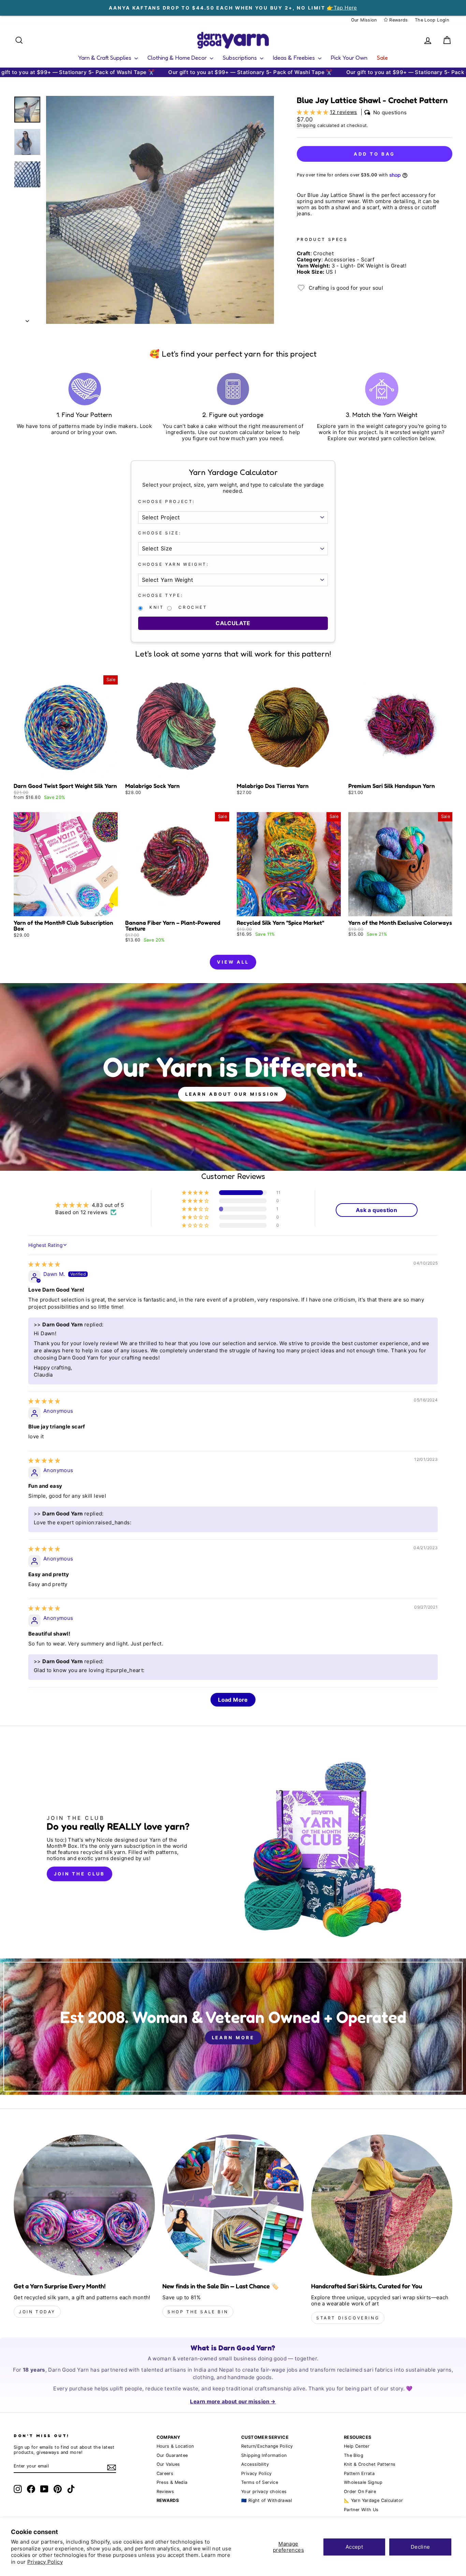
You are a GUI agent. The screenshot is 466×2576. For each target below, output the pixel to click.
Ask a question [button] (376, 1210)
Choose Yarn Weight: (173, 564)
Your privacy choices (264, 2492)
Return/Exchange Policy (267, 2446)
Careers (165, 2473)
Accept (354, 2547)
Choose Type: (161, 595)
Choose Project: (167, 502)
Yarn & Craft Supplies (105, 57)
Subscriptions (241, 57)
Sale (382, 57)
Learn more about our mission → (233, 2401)
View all (233, 962)
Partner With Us (361, 2510)
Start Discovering (348, 2318)
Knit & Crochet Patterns (370, 2464)
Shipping (306, 125)
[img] (44, 1264)
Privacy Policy (45, 2562)
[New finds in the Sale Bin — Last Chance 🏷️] (233, 2205)
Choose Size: (160, 533)
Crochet (193, 607)
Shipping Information (264, 2455)
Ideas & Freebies (295, 57)
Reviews (165, 2492)
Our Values (168, 2464)
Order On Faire (360, 2492)
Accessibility (255, 2464)
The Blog (354, 2455)
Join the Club (79, 1874)
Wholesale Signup (363, 2482)
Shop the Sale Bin (198, 2312)
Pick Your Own (349, 57)
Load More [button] (233, 1700)
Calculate (233, 623)
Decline (420, 2547)
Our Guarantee (172, 2455)
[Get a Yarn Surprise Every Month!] (84, 2205)
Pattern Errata (359, 2473)
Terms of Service (260, 2482)
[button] (313, 112)
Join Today (37, 2312)
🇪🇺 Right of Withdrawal (267, 2500)
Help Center (357, 2446)
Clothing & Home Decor (178, 57)
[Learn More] (233, 2027)
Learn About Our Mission (232, 1094)
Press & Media (172, 2482)
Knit (157, 607)
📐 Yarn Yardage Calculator (373, 2500)
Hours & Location (175, 2446)
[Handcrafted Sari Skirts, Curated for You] (382, 2205)
